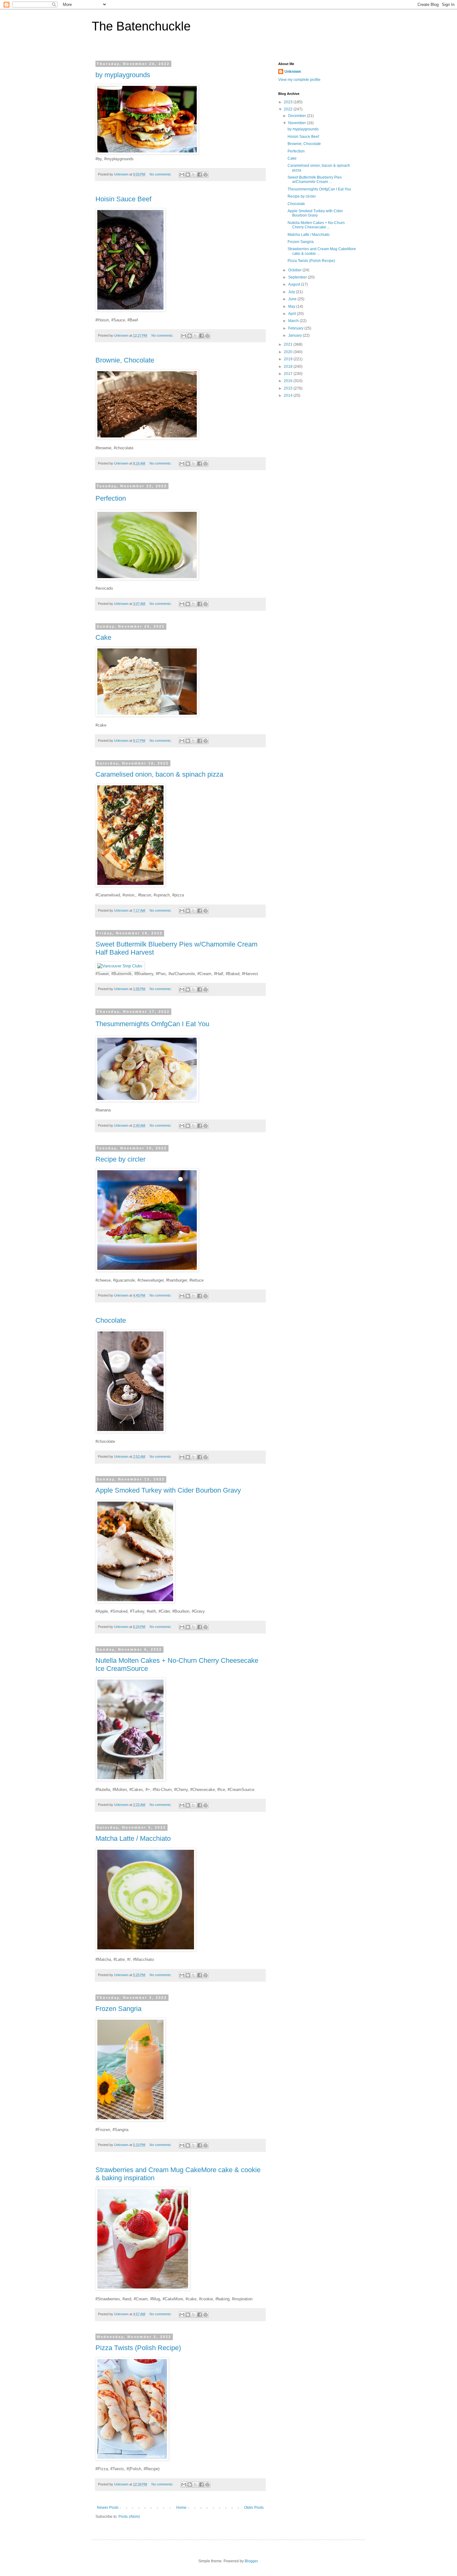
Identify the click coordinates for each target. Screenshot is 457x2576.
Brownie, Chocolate (125, 360)
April (293, 314)
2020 (289, 352)
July (292, 292)
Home (181, 2508)
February (296, 328)
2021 (289, 344)
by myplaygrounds (123, 75)
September (298, 277)
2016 (289, 381)
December (298, 116)
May (292, 306)
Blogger (251, 2561)
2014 (289, 395)
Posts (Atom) (129, 2517)
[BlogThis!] (188, 175)
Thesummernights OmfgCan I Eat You (152, 1024)
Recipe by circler (120, 1159)
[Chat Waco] (147, 153)
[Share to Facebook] (200, 175)
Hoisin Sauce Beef (123, 199)
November (298, 123)
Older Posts (254, 2508)
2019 (289, 359)
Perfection (111, 498)
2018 (289, 367)
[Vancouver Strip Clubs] (120, 966)
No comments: (161, 174)
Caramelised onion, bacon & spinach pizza (159, 774)
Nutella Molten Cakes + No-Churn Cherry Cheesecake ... (316, 225)
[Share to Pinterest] (205, 175)
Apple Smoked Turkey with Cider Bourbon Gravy (168, 1490)
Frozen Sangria (118, 2009)
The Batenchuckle (141, 26)
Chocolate (111, 1320)
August (295, 284)
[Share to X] (194, 175)
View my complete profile (299, 80)
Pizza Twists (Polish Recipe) (138, 2348)
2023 (289, 102)
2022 (289, 109)
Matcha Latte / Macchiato (133, 1838)
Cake (103, 637)
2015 (289, 388)
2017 (289, 374)
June (293, 299)
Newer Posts (108, 2508)
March (294, 321)
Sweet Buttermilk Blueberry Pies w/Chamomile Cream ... (315, 180)
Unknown (293, 72)
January (295, 335)
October (295, 270)
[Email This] (182, 175)
